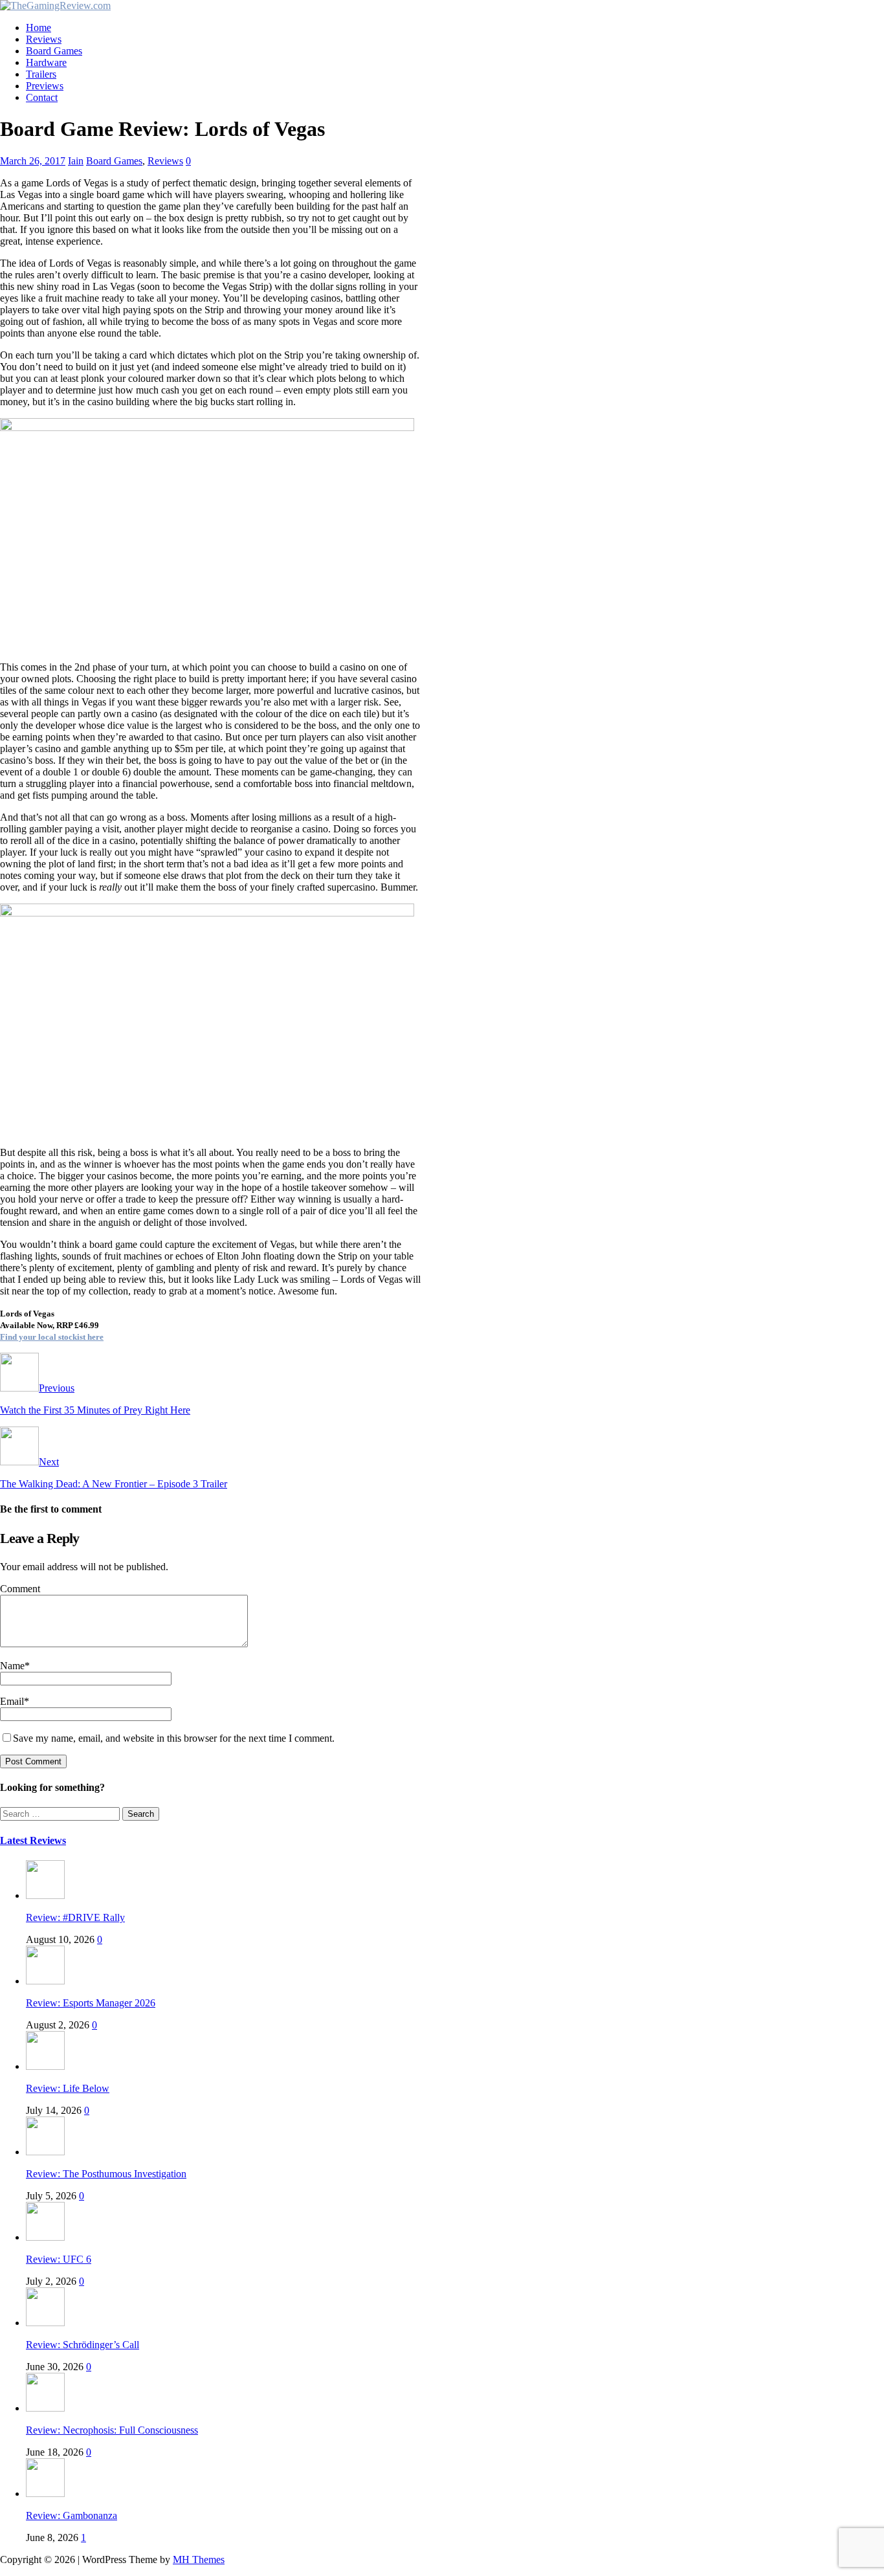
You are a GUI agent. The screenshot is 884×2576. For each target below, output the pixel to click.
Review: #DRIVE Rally (75, 1917)
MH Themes (199, 2559)
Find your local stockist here (52, 1337)
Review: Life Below (68, 2088)
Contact (42, 97)
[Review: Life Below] (45, 2066)
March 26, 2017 (33, 161)
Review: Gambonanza (72, 2515)
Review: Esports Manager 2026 (91, 2003)
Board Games (54, 51)
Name (12, 1666)
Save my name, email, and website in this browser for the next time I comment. (174, 1738)
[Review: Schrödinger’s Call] (45, 2323)
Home (39, 28)
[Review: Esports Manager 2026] (45, 1981)
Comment (20, 1589)
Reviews (44, 39)
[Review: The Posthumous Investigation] (45, 2152)
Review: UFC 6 (59, 2259)
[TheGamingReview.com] (55, 6)
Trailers (41, 74)
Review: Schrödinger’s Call (83, 2345)
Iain (76, 161)
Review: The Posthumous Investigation (106, 2174)
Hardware (46, 62)
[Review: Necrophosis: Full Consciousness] (45, 2408)
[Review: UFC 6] (45, 2237)
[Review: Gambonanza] (45, 2493)
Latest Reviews (33, 1840)
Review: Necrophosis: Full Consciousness (112, 2430)
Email (12, 1701)
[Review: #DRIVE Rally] (45, 1895)
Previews (45, 86)
